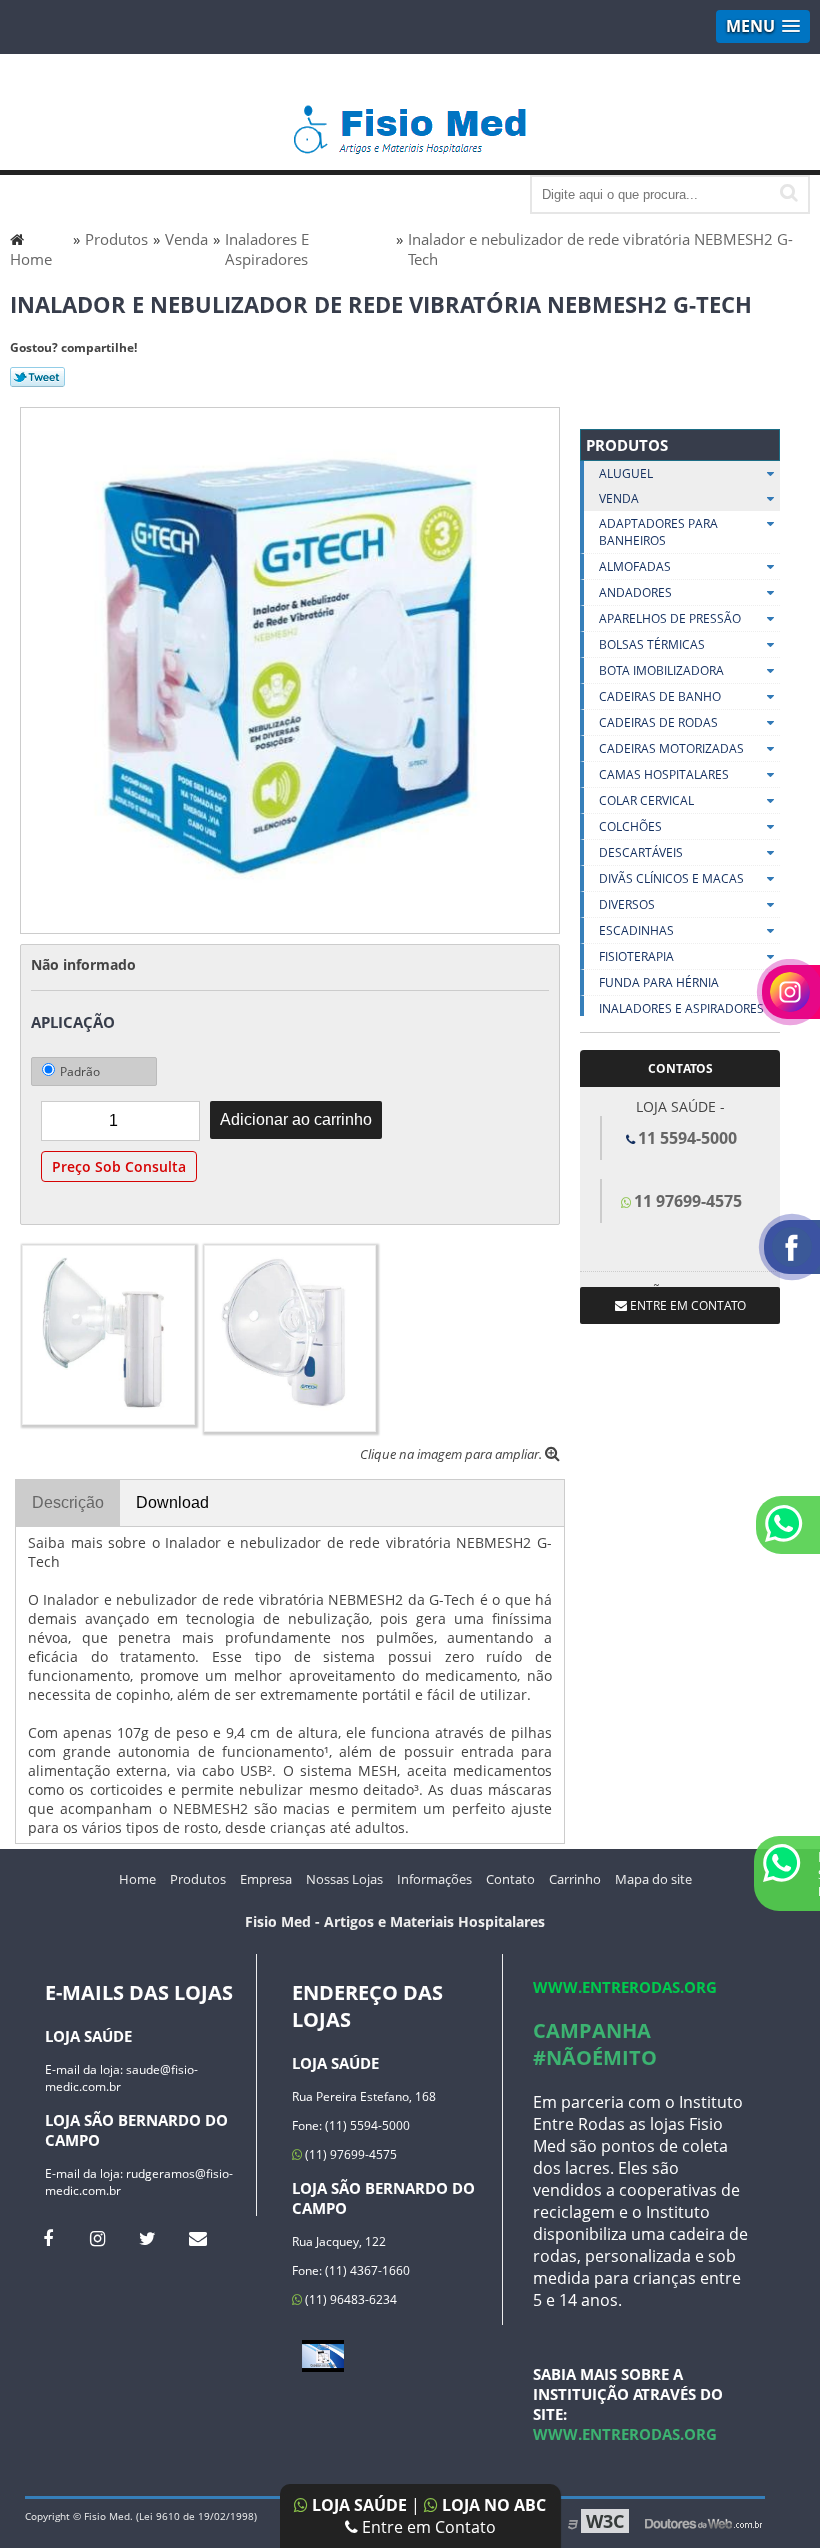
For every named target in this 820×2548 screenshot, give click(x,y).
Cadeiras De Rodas (658, 722)
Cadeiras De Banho (660, 696)
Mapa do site (653, 1879)
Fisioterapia (636, 956)
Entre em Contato (427, 2527)
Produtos (627, 445)
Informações (434, 1879)
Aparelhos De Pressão (670, 618)
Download (172, 1502)
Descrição (68, 1502)
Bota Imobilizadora (661, 670)
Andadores (635, 592)
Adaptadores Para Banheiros (658, 532)
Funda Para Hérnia (659, 982)
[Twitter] (147, 2238)
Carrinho (575, 1879)
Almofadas (635, 566)
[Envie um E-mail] (197, 2238)
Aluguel (626, 473)
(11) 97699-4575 (349, 2154)
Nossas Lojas (344, 1879)
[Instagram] (97, 2238)
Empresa (266, 1879)
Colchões (630, 826)
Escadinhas (636, 930)
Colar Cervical (646, 800)
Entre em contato (686, 1305)
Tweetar (37, 377)
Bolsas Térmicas (652, 644)
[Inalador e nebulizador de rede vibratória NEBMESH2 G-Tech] (290, 669)
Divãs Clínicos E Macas (671, 878)
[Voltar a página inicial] (410, 120)
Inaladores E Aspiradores (681, 1008)
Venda (619, 498)
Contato (510, 1879)
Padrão (80, 1071)
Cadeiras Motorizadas (671, 748)
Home (137, 1879)
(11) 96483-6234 (349, 2299)
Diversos (627, 904)
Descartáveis (641, 852)
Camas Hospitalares (664, 774)
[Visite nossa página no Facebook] (47, 2238)
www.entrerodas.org (625, 1987)
